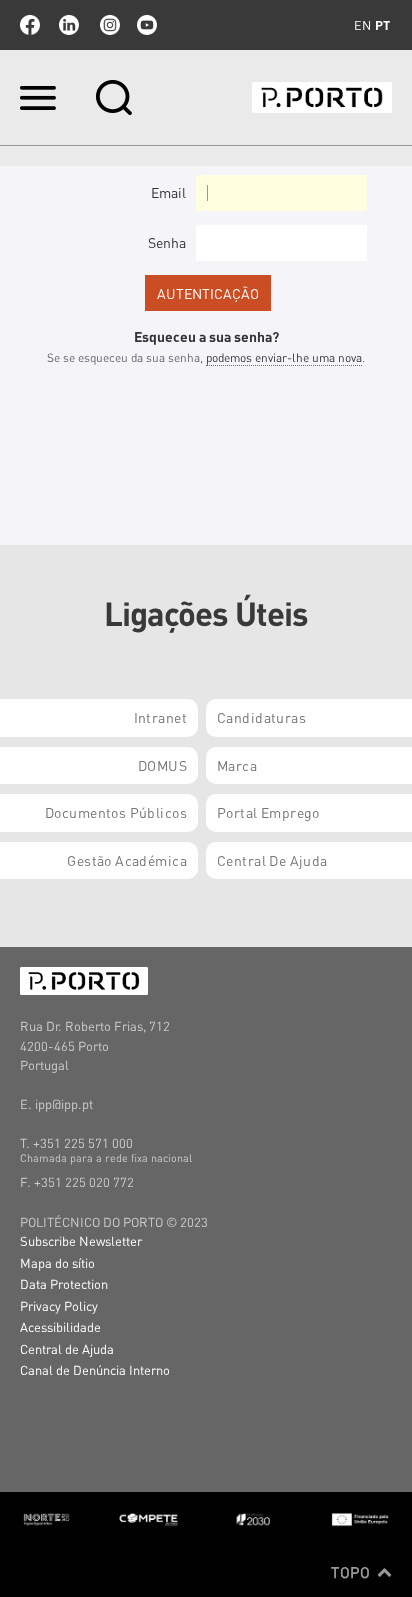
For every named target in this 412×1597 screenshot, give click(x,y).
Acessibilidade (60, 1326)
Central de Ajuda (67, 1348)
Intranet (160, 717)
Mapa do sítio (57, 1262)
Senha (167, 242)
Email (168, 192)
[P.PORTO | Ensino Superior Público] (322, 97)
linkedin (69, 25)
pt (382, 25)
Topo (352, 1572)
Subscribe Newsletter (81, 1240)
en (362, 25)
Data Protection (64, 1283)
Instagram (108, 25)
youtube (147, 25)
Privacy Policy (59, 1305)
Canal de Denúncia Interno (95, 1369)
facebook (30, 25)
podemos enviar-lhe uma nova (284, 357)
